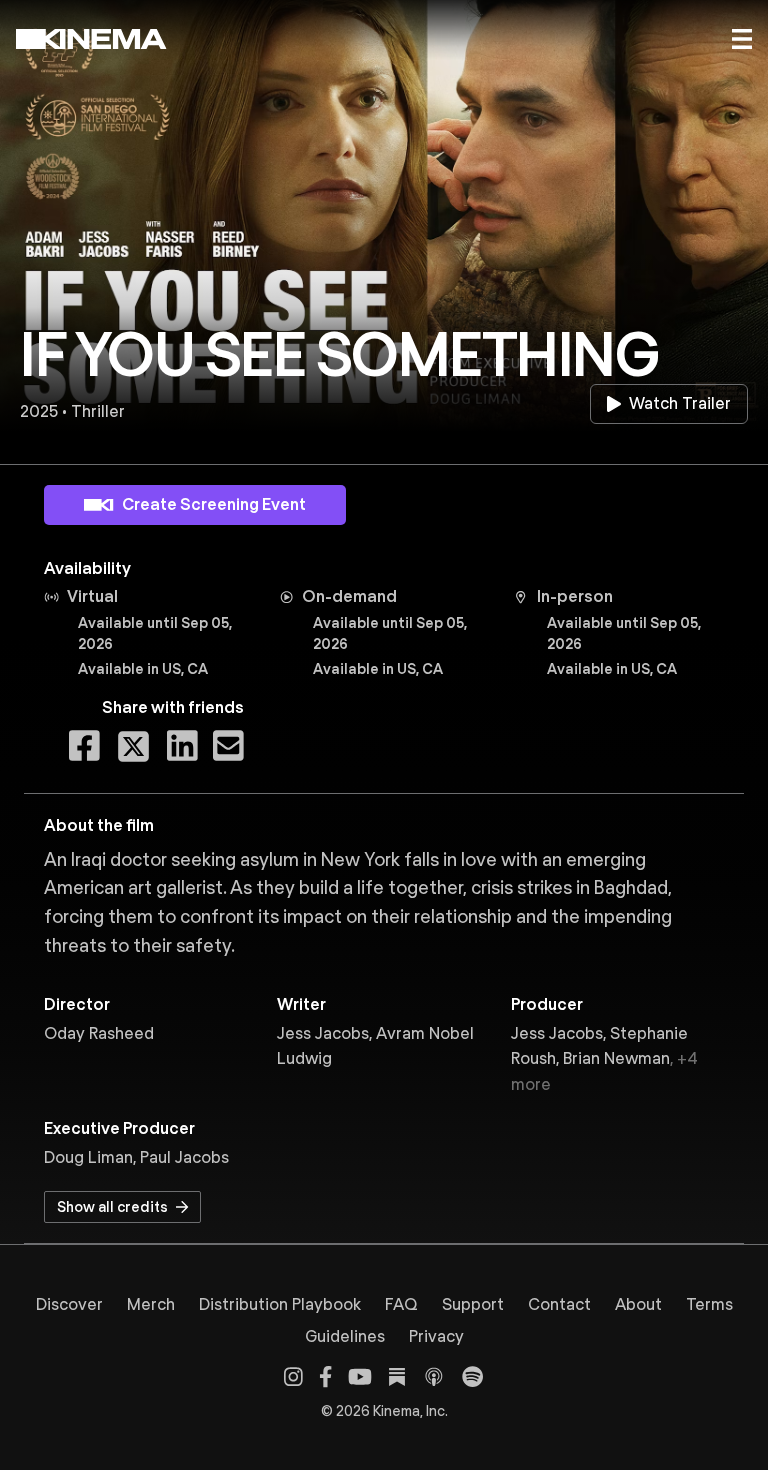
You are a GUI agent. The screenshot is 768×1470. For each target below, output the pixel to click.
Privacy (436, 1336)
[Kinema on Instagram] (293, 1376)
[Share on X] (133, 746)
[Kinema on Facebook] (325, 1376)
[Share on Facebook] (84, 746)
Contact (559, 1304)
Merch (151, 1304)
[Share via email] (228, 746)
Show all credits (112, 1207)
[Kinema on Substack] (397, 1377)
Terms (709, 1304)
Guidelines (345, 1336)
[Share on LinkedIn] (182, 746)
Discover (69, 1304)
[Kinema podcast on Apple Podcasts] (434, 1377)
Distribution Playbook (280, 1304)
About (638, 1304)
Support (473, 1304)
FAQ (401, 1304)
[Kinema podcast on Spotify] (472, 1376)
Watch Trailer (680, 403)
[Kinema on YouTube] (360, 1376)
